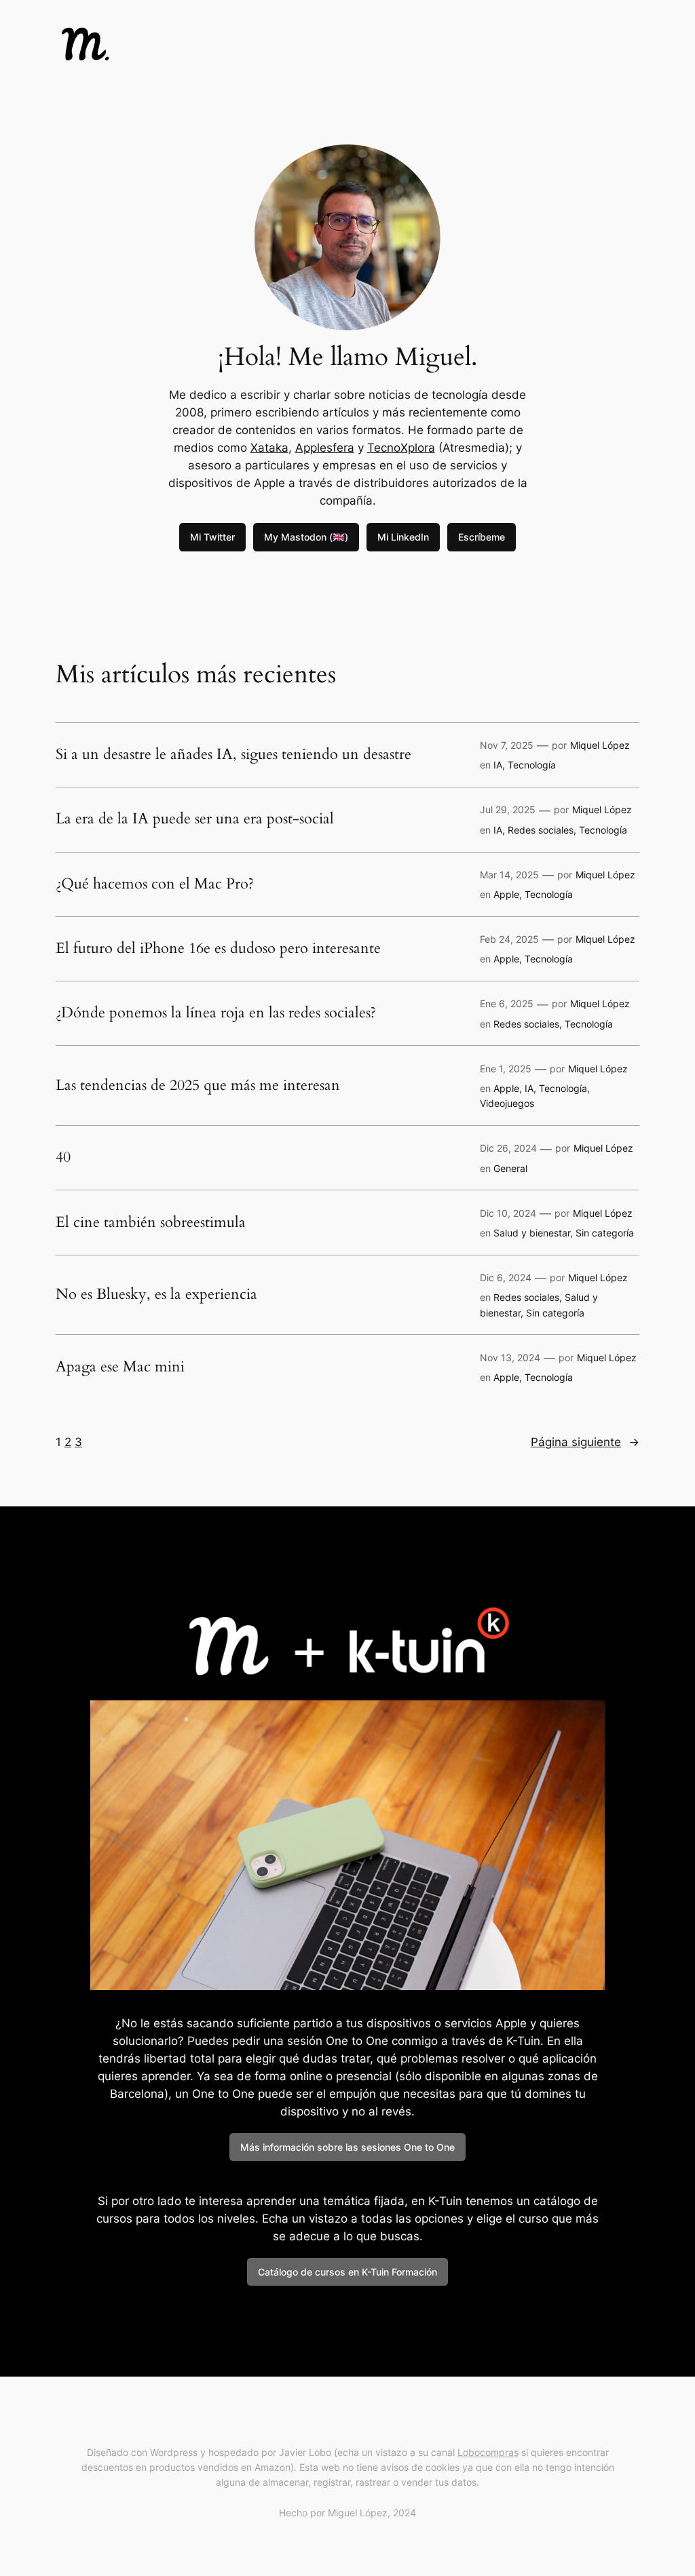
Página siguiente (585, 1442)
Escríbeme (482, 537)
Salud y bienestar (532, 1233)
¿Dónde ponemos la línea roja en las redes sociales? (216, 1013)
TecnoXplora (401, 448)
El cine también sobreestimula (151, 1223)
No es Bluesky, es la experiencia (156, 1295)
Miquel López (600, 745)
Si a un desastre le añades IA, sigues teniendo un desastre (233, 755)
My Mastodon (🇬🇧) (306, 537)
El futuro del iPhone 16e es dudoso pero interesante (218, 949)
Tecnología (532, 765)
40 (63, 1158)
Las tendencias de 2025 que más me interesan (198, 1086)
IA (498, 765)
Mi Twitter (212, 537)
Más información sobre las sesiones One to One (347, 2147)
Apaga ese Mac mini (120, 1367)
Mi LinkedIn (403, 537)
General (510, 1168)
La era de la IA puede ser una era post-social (195, 819)
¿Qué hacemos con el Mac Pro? (155, 884)
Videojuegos (507, 1103)
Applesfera (325, 448)
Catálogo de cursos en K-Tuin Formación (347, 2272)
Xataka (269, 448)
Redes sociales (541, 830)
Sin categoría (605, 1233)
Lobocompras (488, 2452)
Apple (506, 894)
